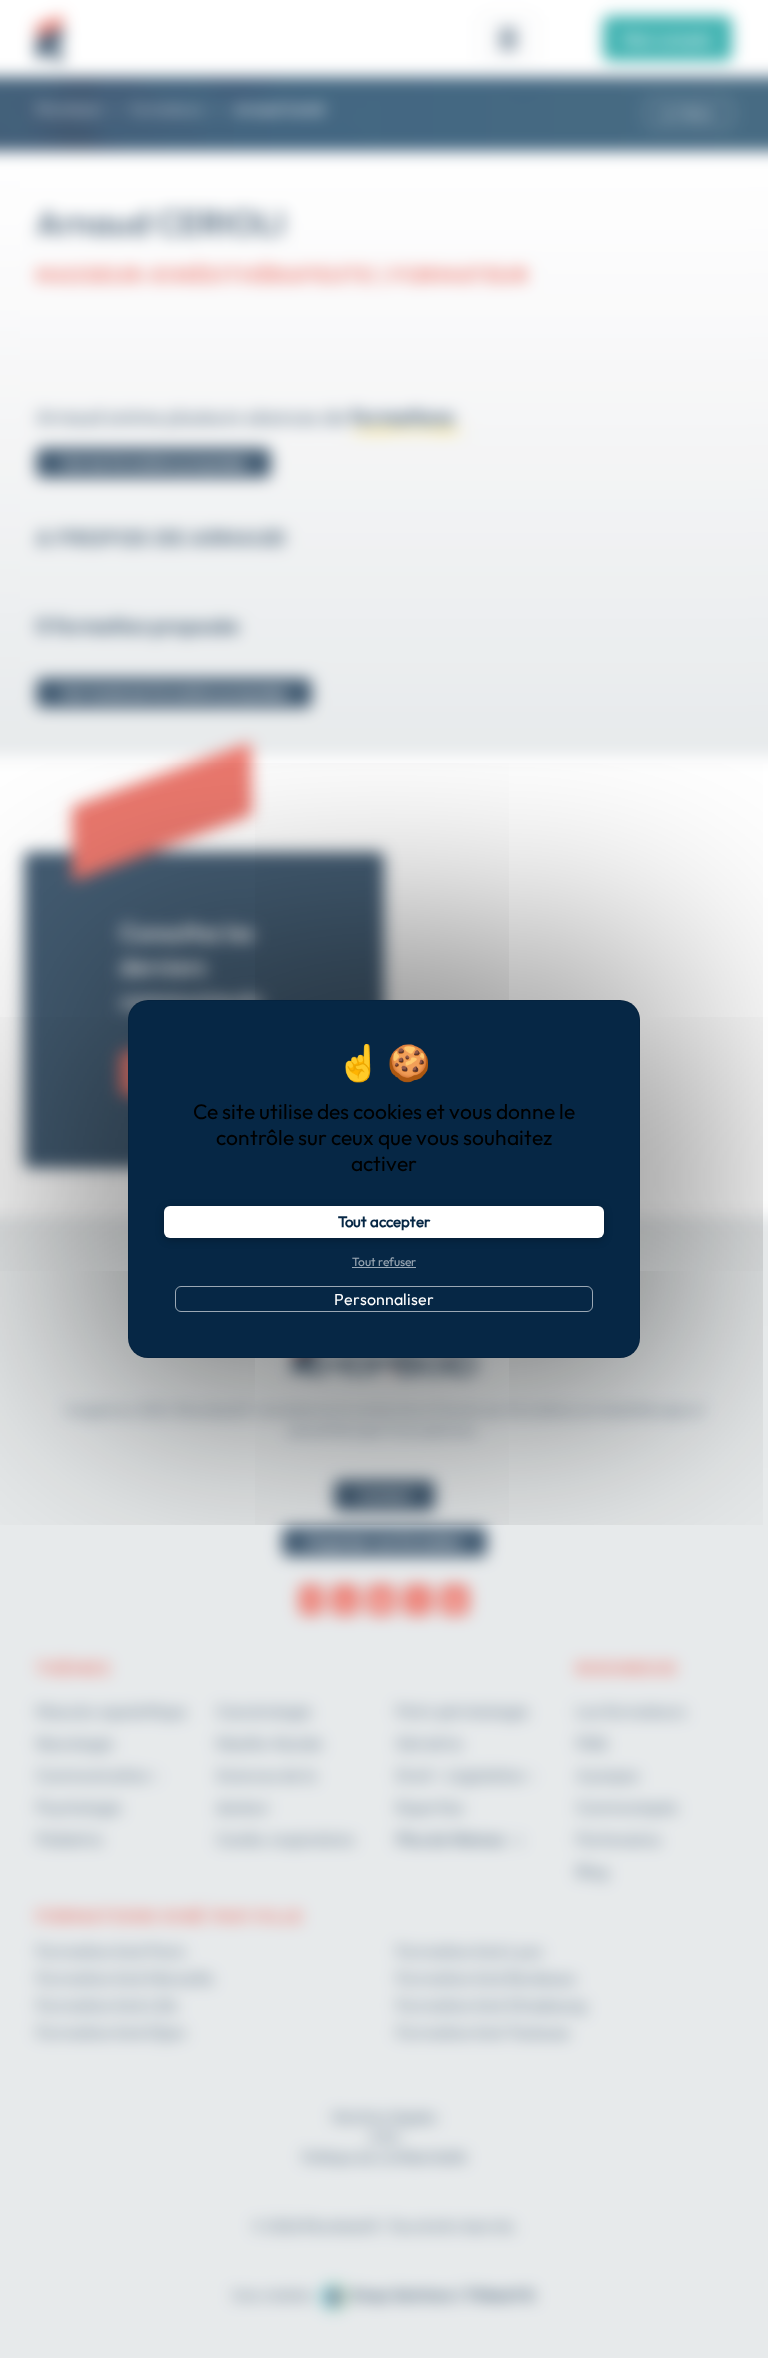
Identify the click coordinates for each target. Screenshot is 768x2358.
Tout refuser (384, 1261)
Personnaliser (384, 1299)
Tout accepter (384, 1221)
